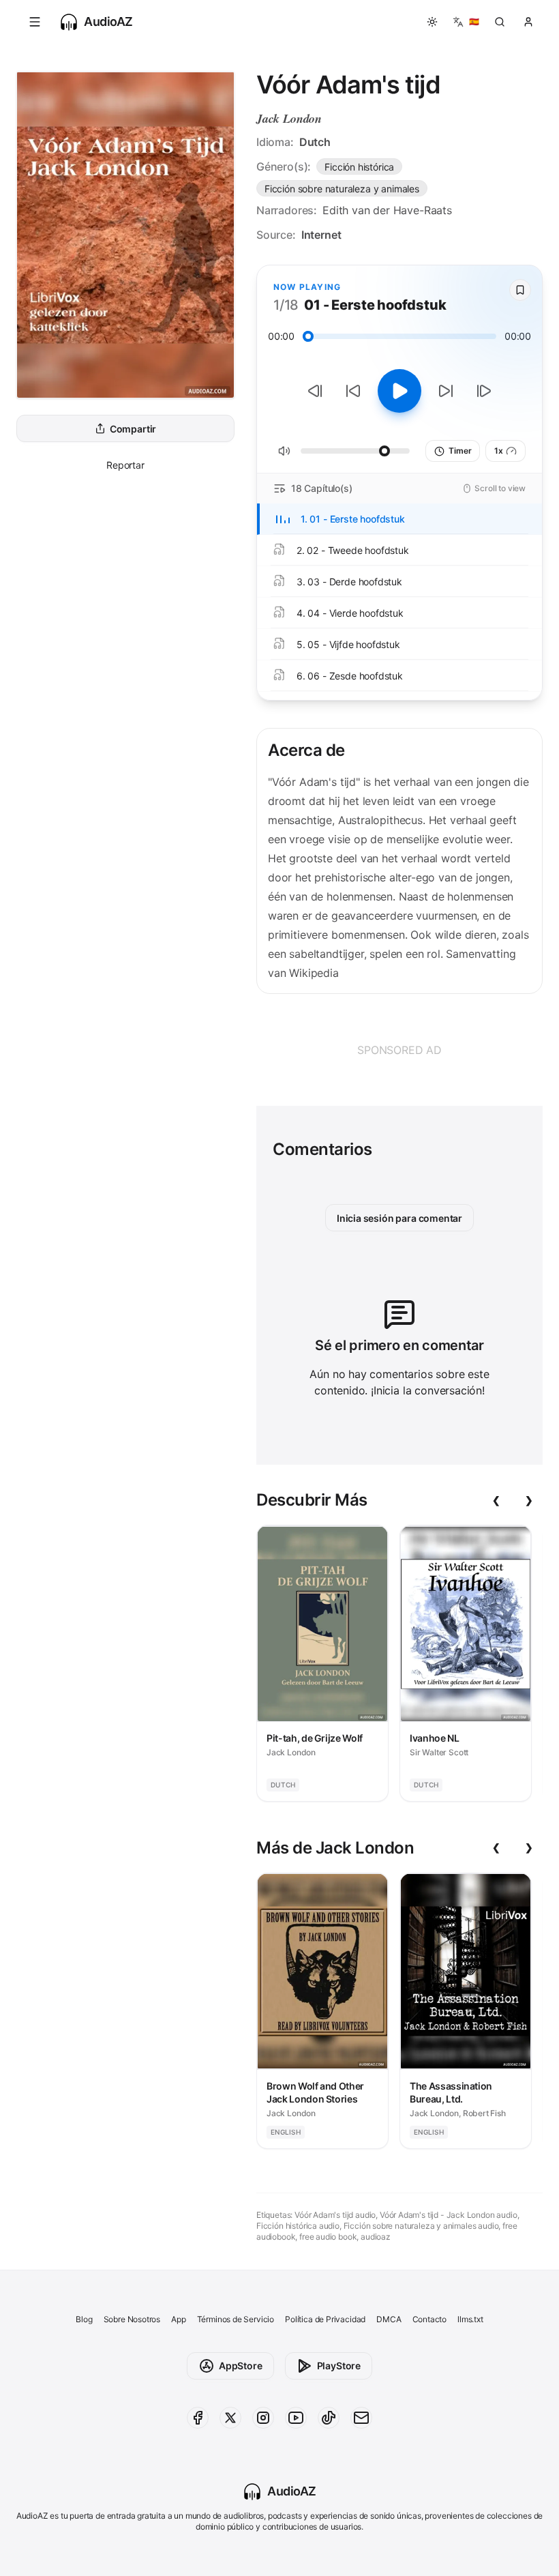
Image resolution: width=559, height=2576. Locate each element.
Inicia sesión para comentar (399, 1218)
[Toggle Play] (399, 391)
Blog (84, 2319)
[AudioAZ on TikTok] (329, 2418)
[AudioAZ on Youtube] (296, 2418)
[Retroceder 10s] (353, 391)
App (178, 2319)
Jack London (289, 118)
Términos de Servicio (236, 2319)
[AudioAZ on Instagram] (263, 2418)
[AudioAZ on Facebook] (198, 2418)
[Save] (520, 290)
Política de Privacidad (325, 2319)
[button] (35, 22)
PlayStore (339, 2366)
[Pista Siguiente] (484, 391)
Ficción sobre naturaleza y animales (342, 189)
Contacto (430, 2319)
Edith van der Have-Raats (387, 210)
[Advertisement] (399, 1050)
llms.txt (470, 2319)
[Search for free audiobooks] (500, 22)
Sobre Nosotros (132, 2319)
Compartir (133, 429)
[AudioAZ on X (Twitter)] (230, 2418)
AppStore (241, 2366)
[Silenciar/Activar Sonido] (284, 451)
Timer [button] (460, 451)
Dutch (315, 142)
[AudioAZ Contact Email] (361, 2418)
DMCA (389, 2319)
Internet (321, 235)
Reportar (125, 465)
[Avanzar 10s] (446, 391)
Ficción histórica (359, 167)
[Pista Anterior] (315, 391)
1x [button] (499, 451)
